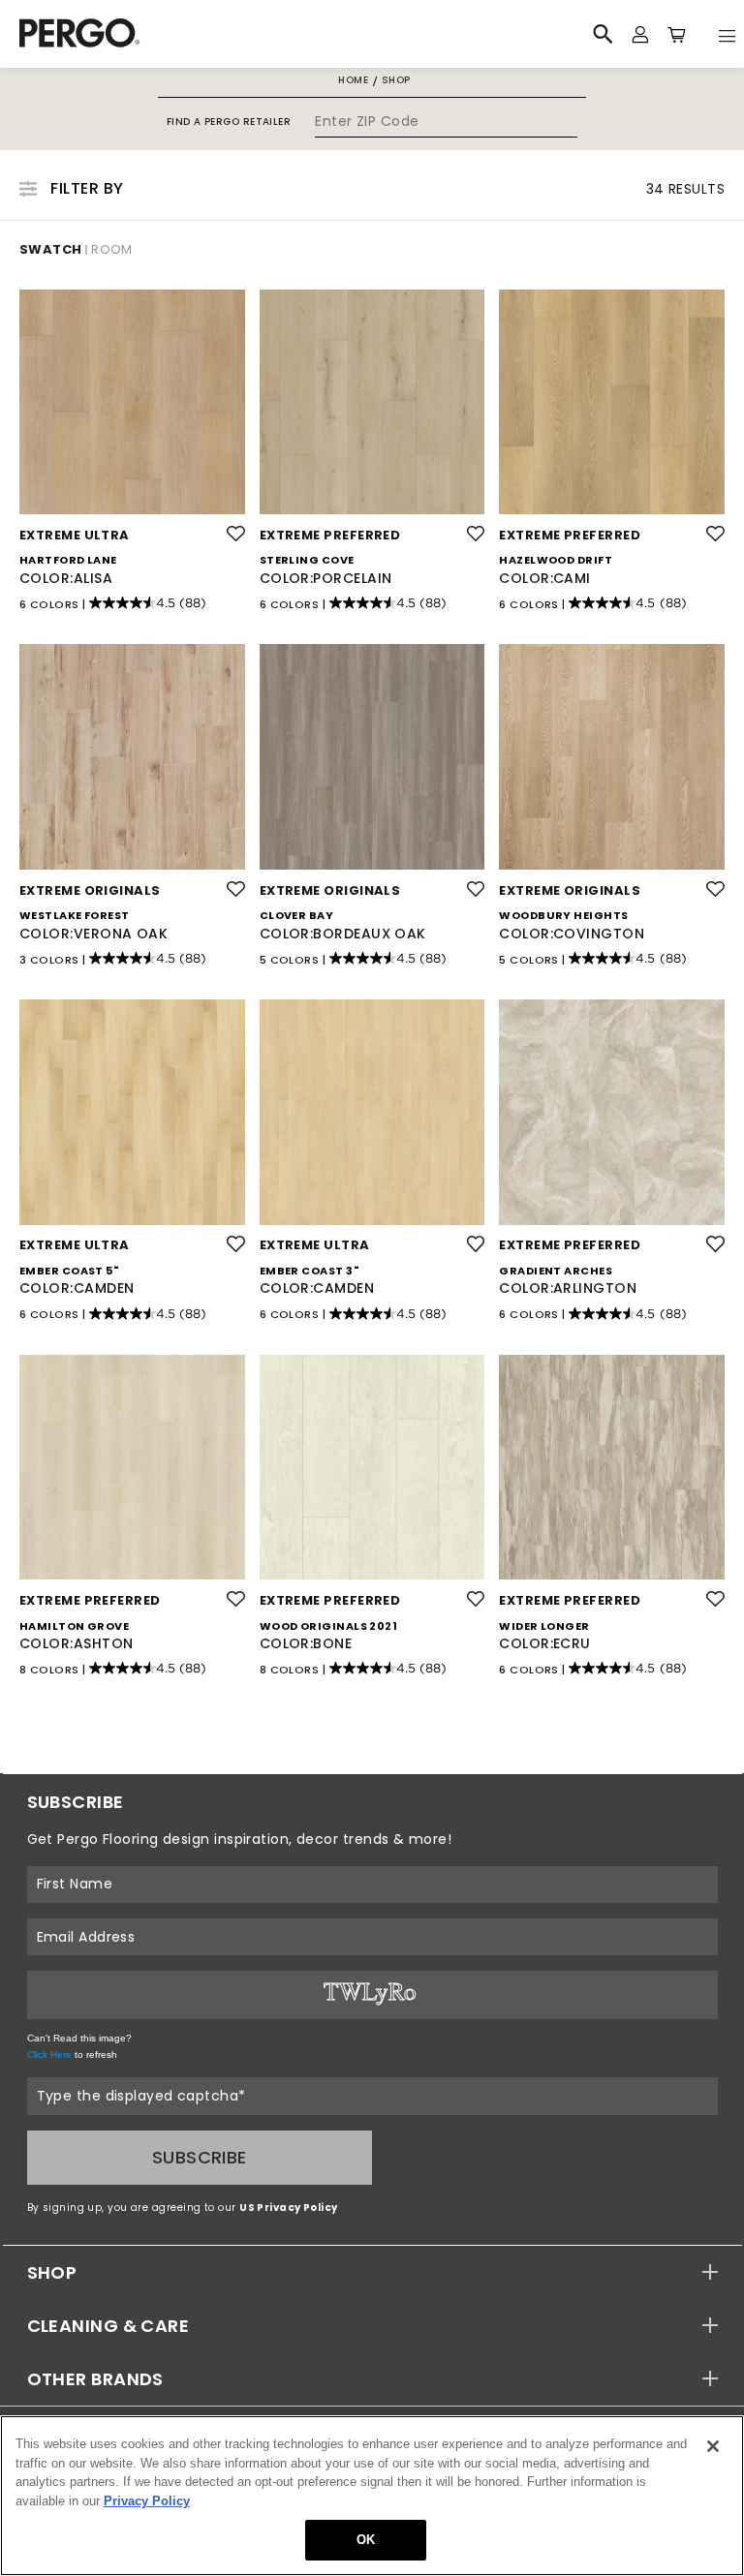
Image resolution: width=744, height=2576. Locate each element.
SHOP (52, 2272)
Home (353, 80)
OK (366, 2540)
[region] (372, 2496)
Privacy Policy (147, 2501)
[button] (372, 2272)
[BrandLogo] (201, 34)
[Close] (713, 2446)
